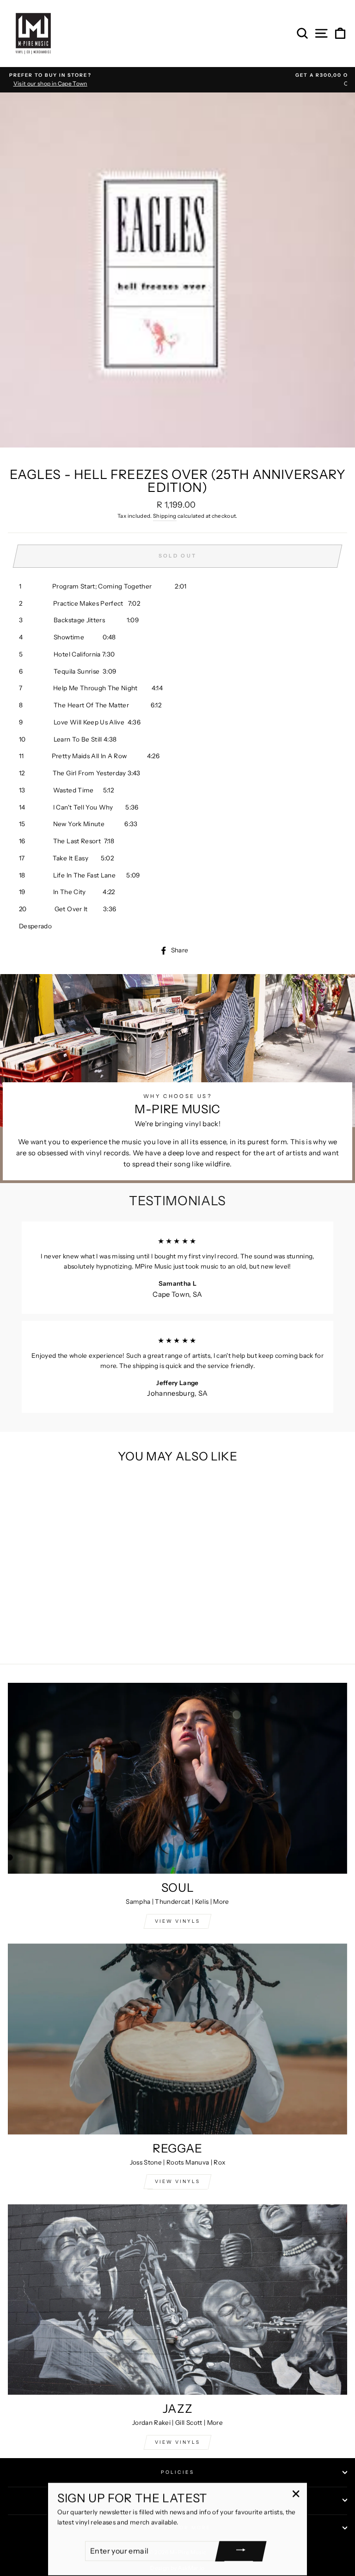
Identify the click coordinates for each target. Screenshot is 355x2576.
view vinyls (177, 2181)
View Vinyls (177, 2442)
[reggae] (177, 2039)
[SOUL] (177, 1778)
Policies (177, 2472)
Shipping (165, 516)
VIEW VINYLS (177, 1921)
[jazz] (177, 2300)
